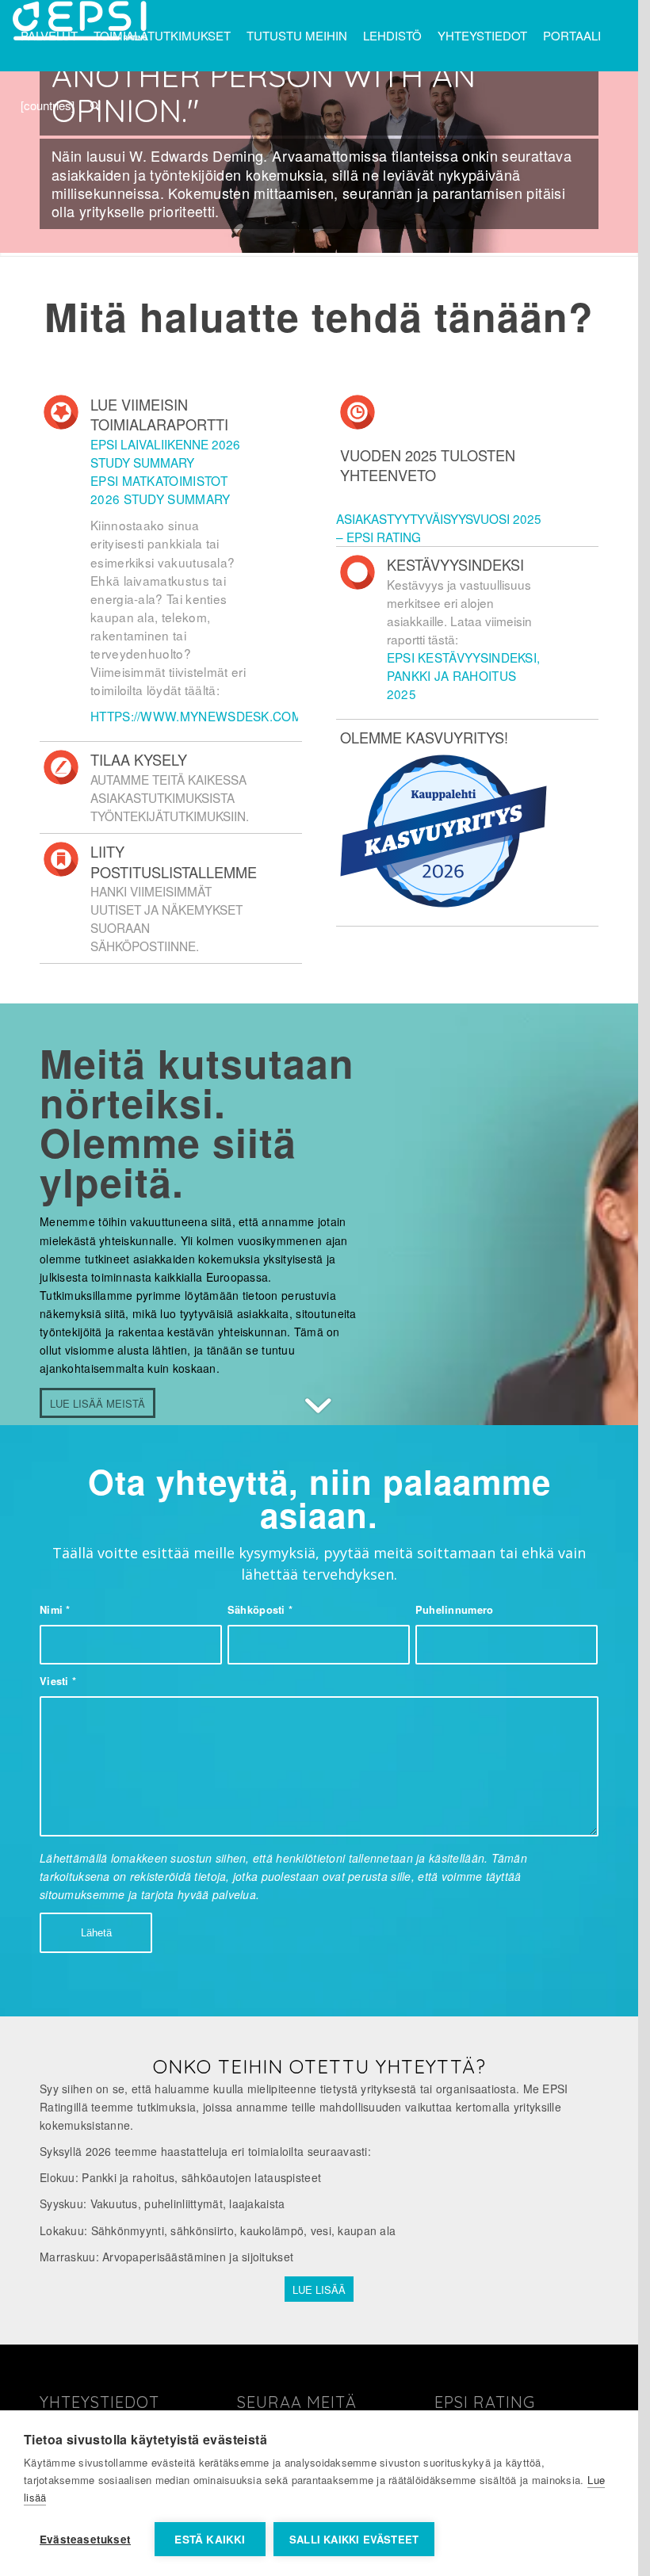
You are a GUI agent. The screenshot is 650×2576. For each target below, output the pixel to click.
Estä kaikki (210, 2539)
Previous (36, 163)
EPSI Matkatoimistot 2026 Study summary (161, 489)
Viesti (58, 1681)
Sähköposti (260, 1610)
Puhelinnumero (455, 1610)
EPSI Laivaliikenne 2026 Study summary (165, 453)
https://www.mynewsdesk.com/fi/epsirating (242, 716)
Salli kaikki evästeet (354, 2539)
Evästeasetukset (85, 2539)
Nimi (55, 1610)
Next (602, 163)
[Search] (95, 105)
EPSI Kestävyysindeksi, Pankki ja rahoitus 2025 (464, 675)
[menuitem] (49, 36)
